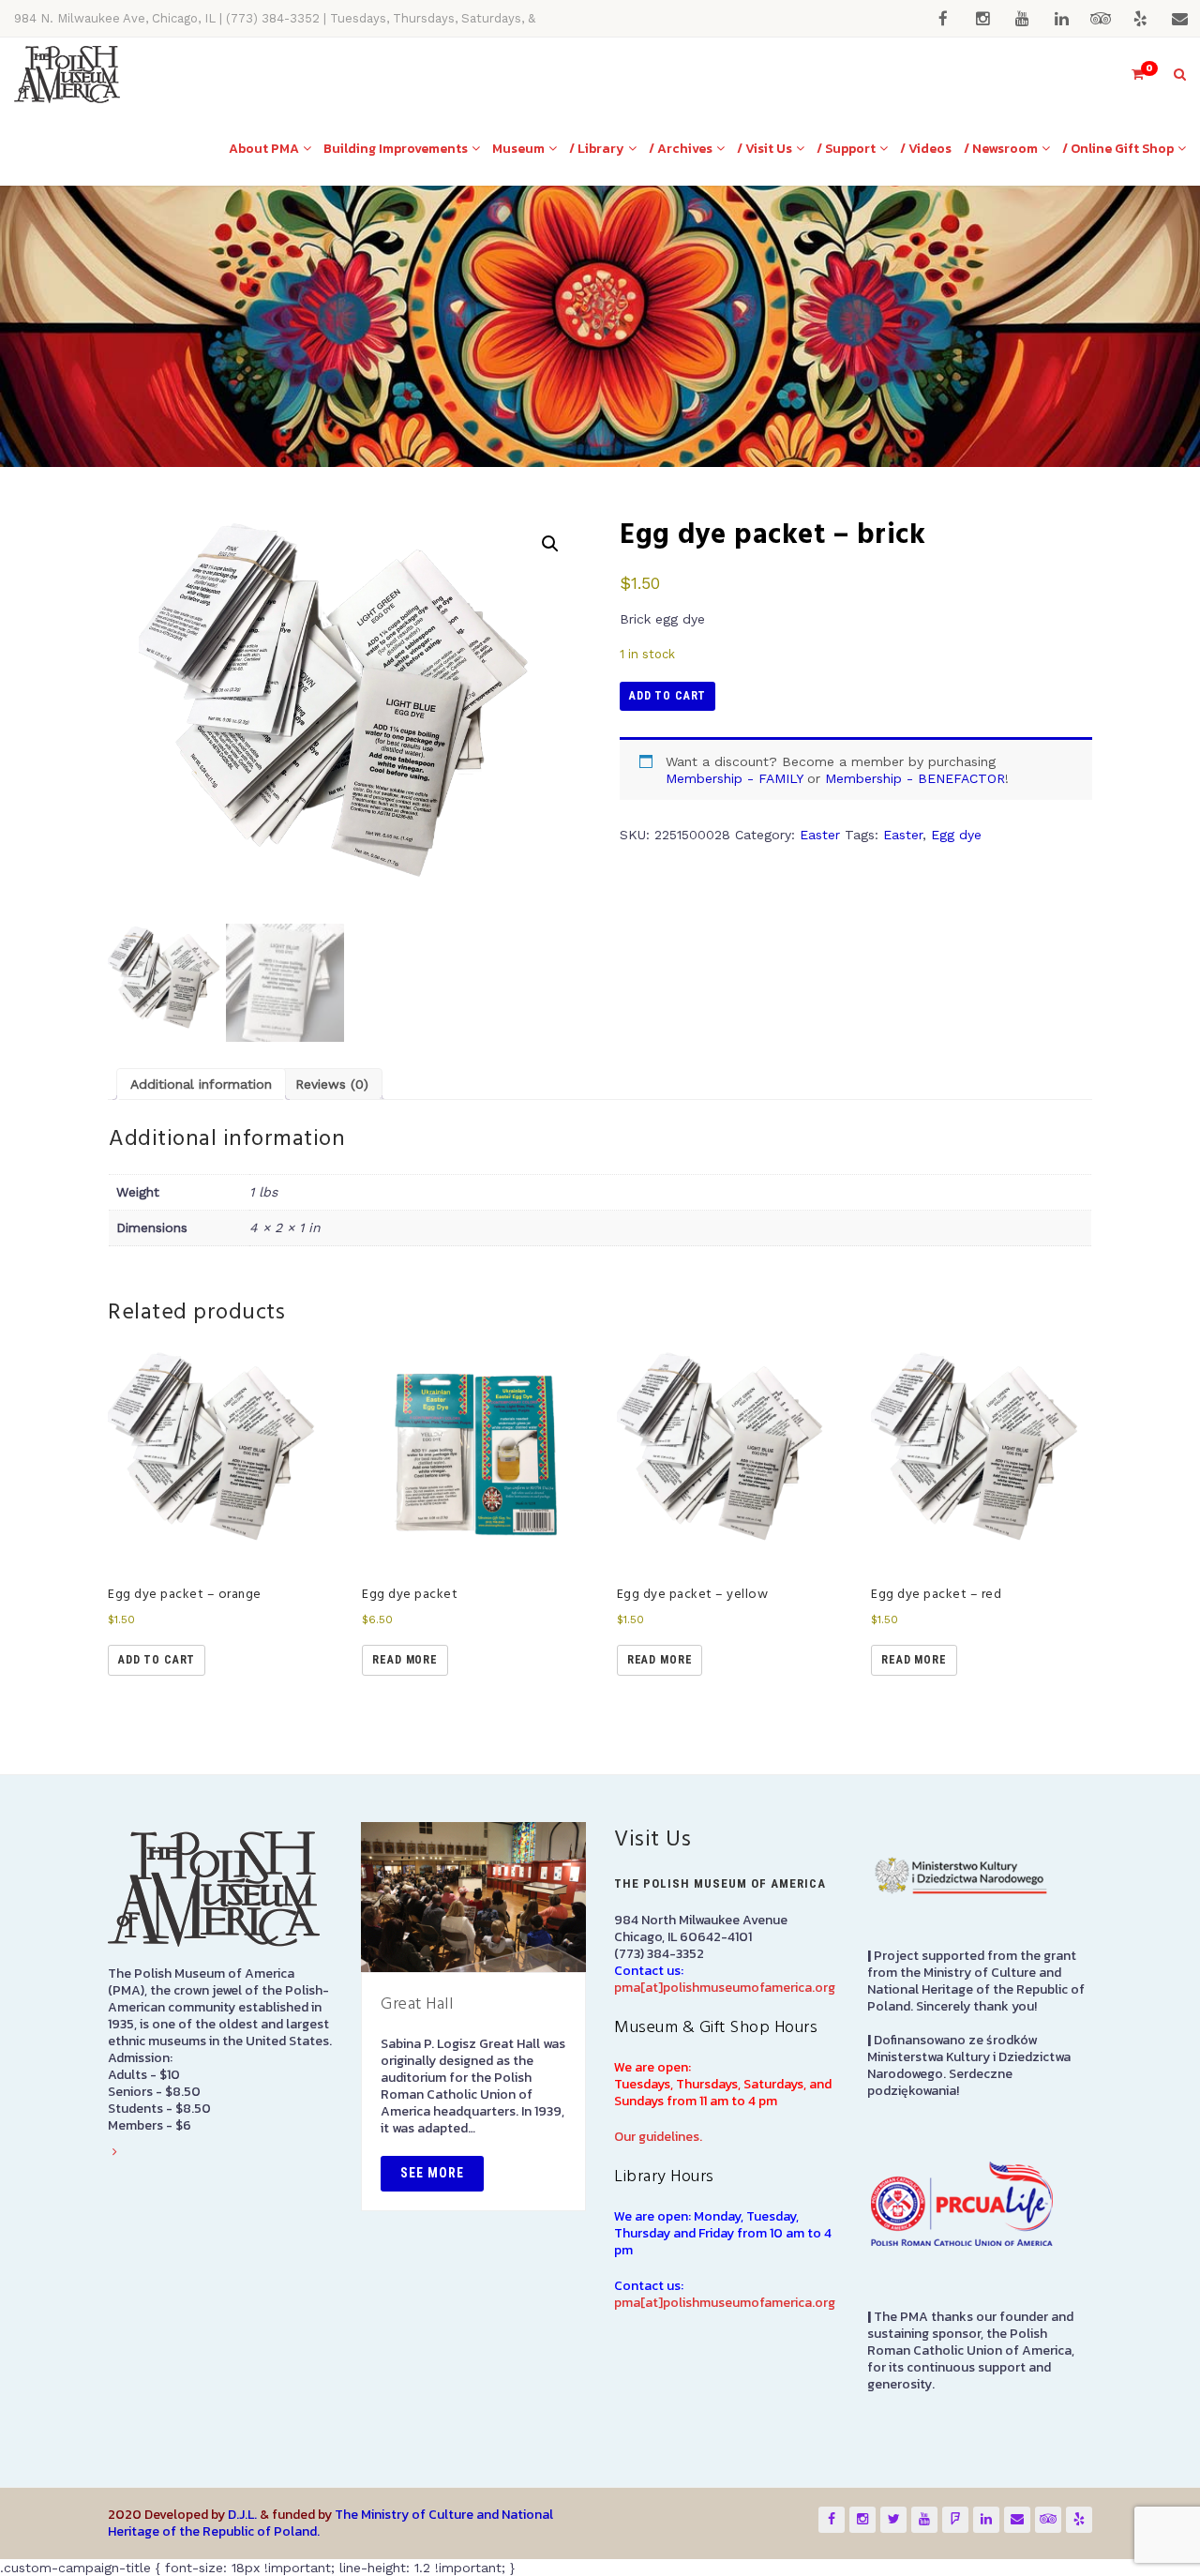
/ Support (846, 149)
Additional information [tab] (201, 1084)
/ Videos (926, 149)
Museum (518, 149)
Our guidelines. (658, 2137)
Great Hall (417, 2004)
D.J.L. (242, 2515)
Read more (405, 1660)
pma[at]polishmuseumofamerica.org (725, 1988)
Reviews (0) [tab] (332, 1084)
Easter (820, 835)
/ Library (597, 149)
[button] (550, 544)
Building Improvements (396, 149)
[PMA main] (67, 75)
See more (432, 2173)
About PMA (264, 149)
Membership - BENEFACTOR (915, 778)
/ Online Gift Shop (1118, 149)
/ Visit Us (765, 149)
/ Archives (681, 149)
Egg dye (956, 835)
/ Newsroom (1001, 149)
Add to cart (667, 696)
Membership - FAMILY (734, 778)
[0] (1130, 75)
